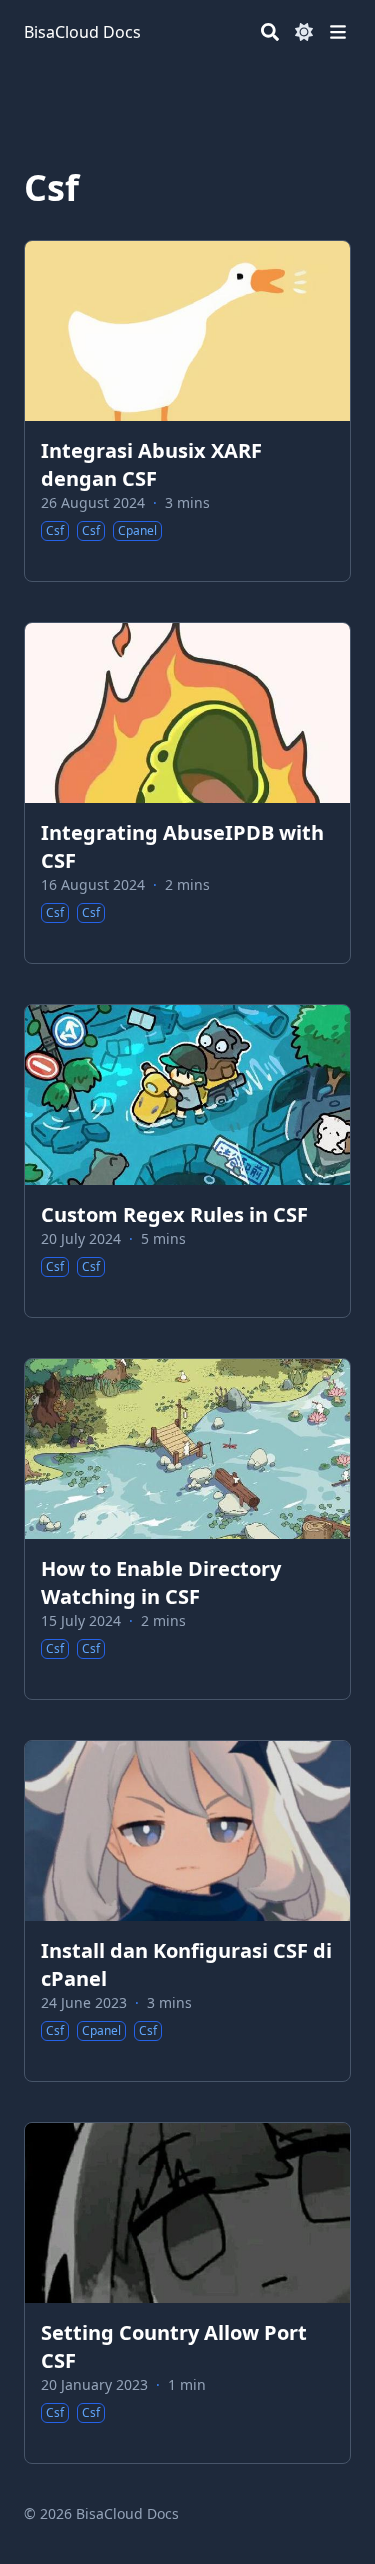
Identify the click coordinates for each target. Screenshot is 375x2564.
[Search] (270, 32)
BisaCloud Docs (82, 32)
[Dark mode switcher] (304, 32)
